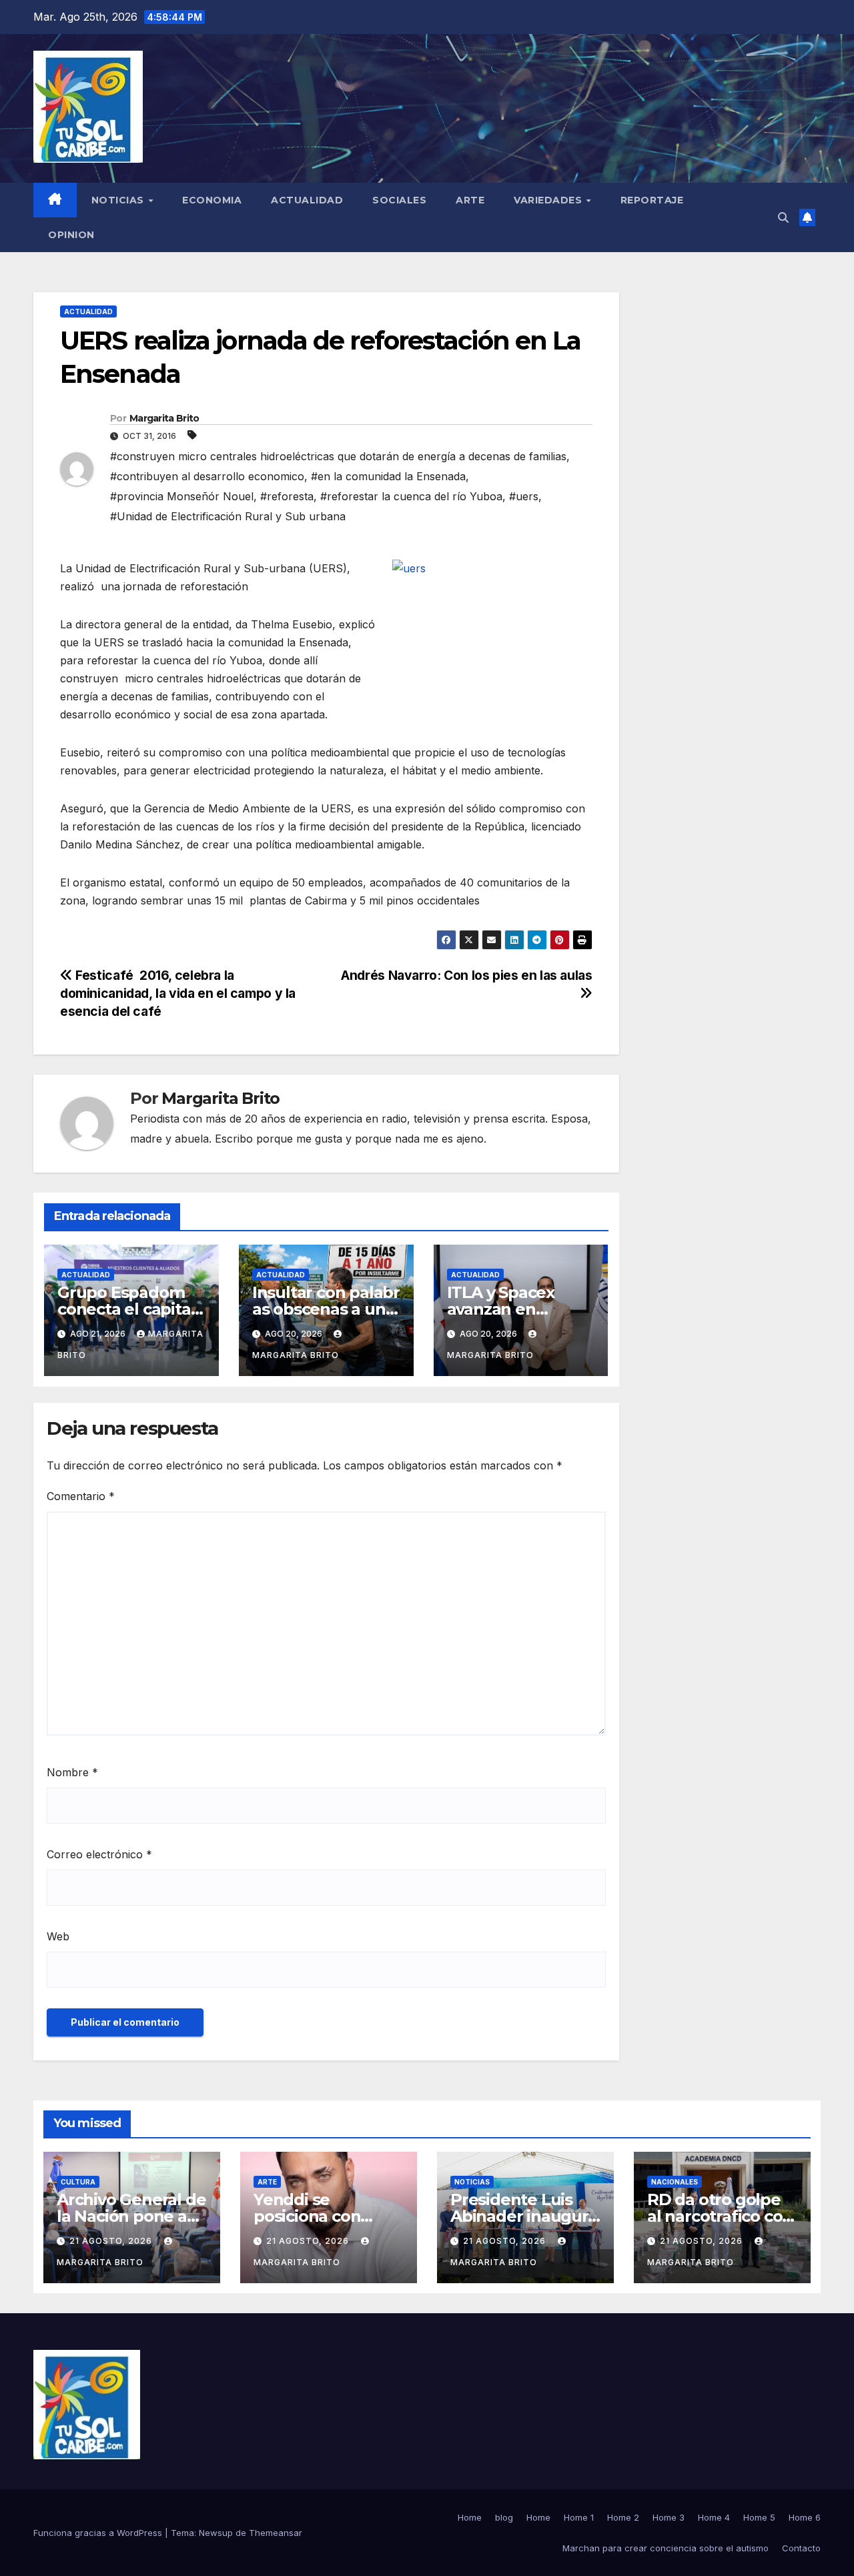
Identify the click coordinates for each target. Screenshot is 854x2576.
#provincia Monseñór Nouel (182, 496)
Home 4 (714, 2517)
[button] (783, 217)
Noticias (119, 200)
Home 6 (805, 2517)
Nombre (72, 1772)
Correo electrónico (99, 1854)
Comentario (81, 1496)
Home (470, 2517)
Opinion (71, 235)
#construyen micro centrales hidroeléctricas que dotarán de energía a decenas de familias (338, 456)
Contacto (801, 2548)
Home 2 (623, 2517)
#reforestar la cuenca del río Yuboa (411, 496)
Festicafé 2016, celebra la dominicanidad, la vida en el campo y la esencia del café (178, 993)
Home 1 (579, 2517)
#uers (524, 496)
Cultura (78, 2182)
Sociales (399, 200)
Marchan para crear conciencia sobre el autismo (666, 2548)
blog (504, 2517)
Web (58, 1936)
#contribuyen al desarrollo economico (207, 476)
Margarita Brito (164, 418)
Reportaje (652, 200)
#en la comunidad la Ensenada (388, 476)
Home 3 (669, 2517)
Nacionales (675, 2182)
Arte (470, 200)
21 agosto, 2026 (112, 2241)
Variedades (549, 200)
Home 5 (759, 2517)
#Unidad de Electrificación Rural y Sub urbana (228, 516)
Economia (212, 200)
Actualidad (307, 200)
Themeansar (276, 2533)
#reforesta (287, 496)
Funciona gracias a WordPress (99, 2533)
